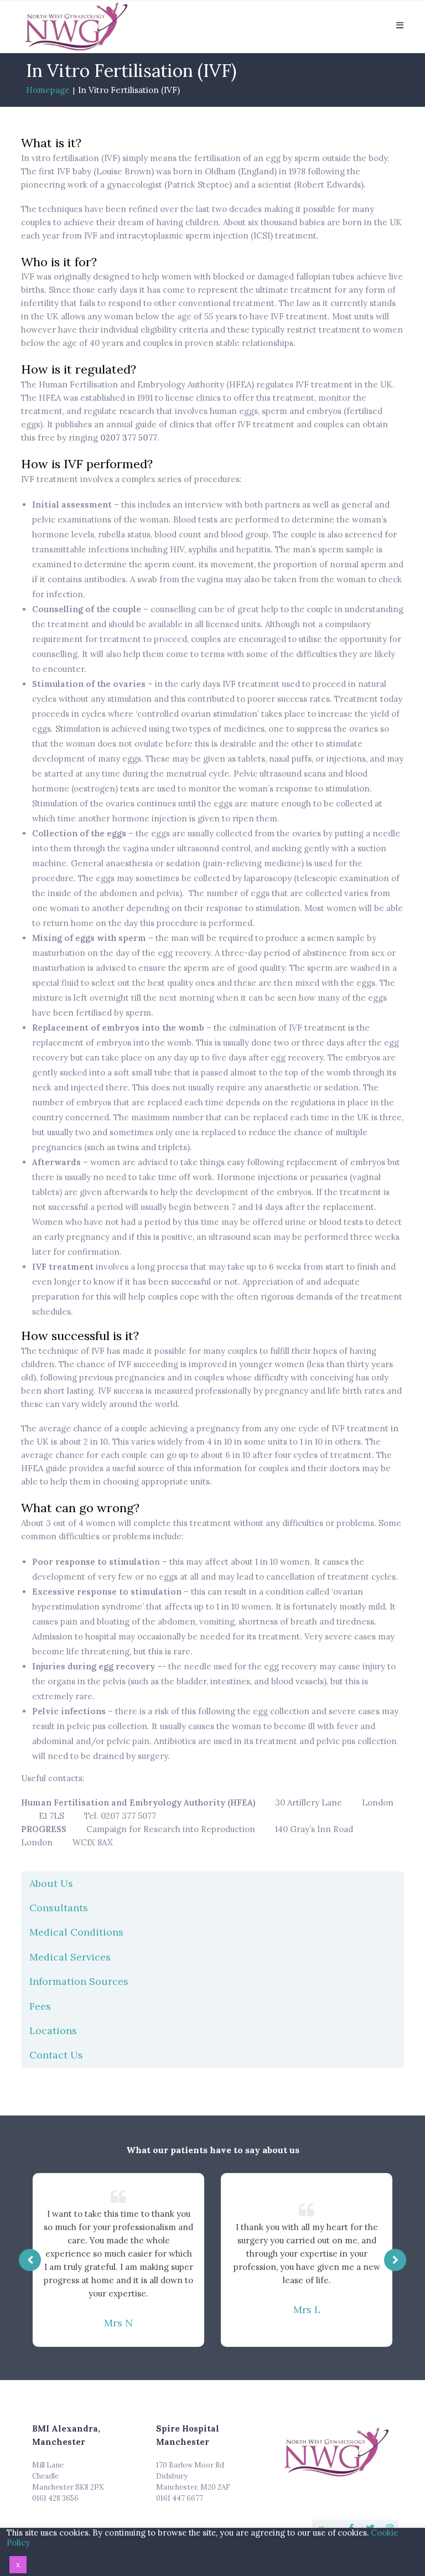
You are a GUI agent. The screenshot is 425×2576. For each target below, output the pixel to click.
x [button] (18, 2565)
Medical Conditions (76, 1932)
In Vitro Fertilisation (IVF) (129, 90)
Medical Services (70, 1957)
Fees (40, 2006)
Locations (53, 2031)
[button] (395, 2260)
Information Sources (79, 1981)
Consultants (59, 1908)
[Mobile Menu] (400, 25)
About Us (51, 1883)
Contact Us (56, 2055)
